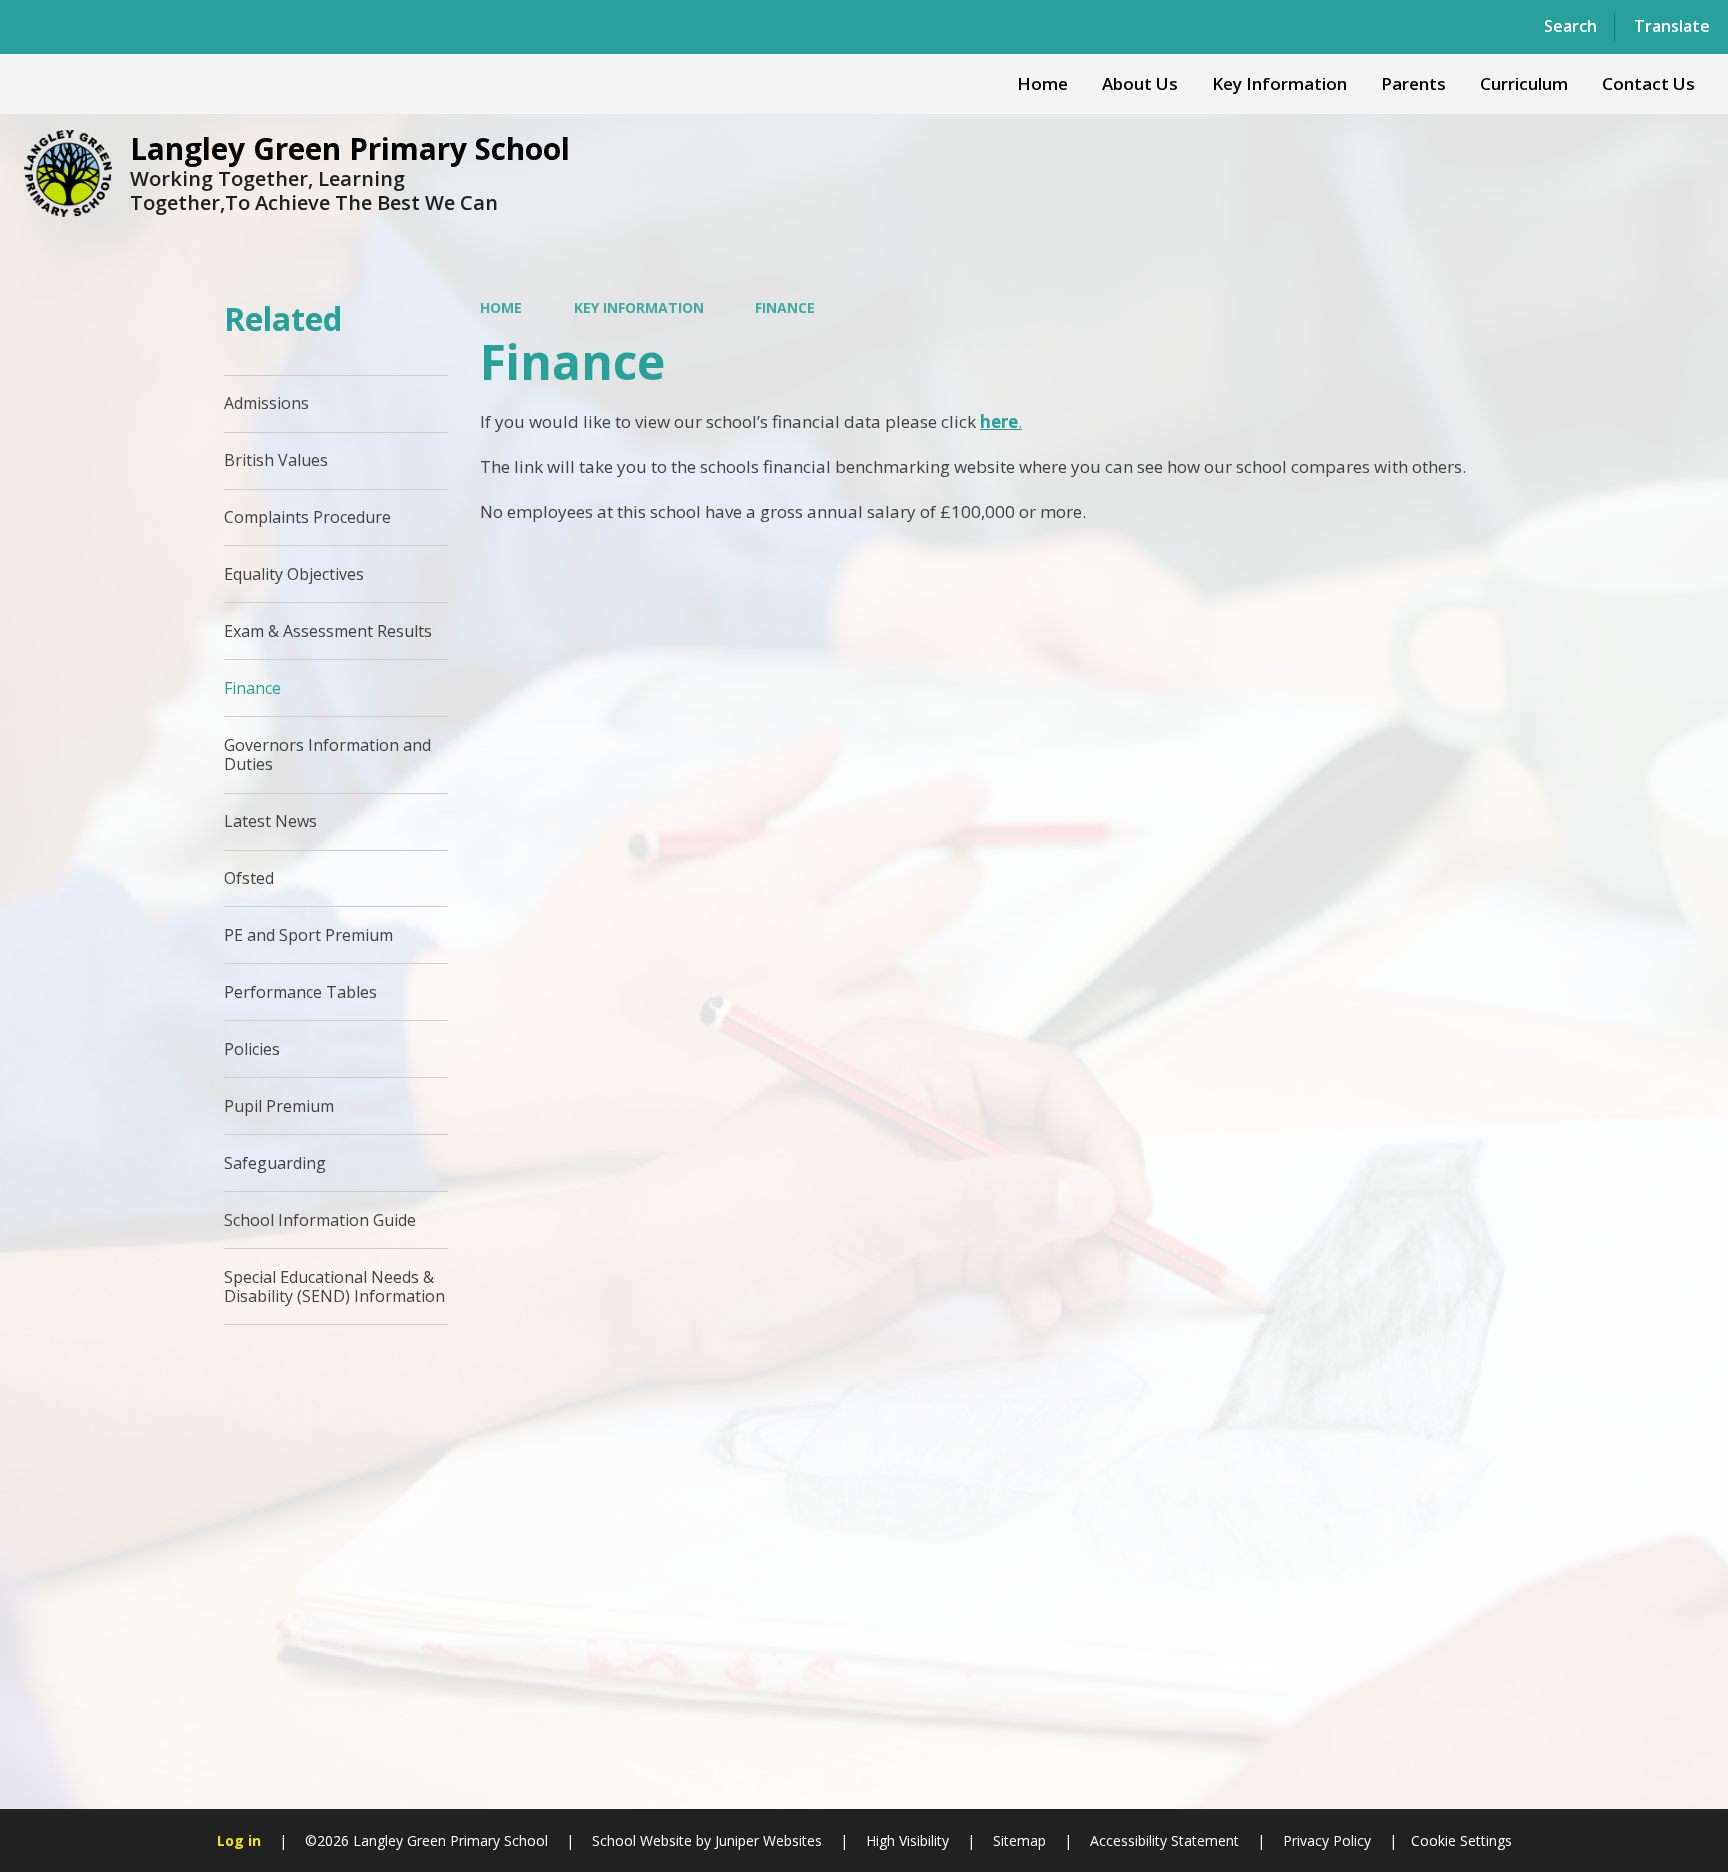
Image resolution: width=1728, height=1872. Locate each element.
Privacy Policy (1327, 1840)
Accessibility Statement (1164, 1840)
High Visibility (907, 1840)
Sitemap (1019, 1840)
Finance (785, 307)
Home (501, 307)
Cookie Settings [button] (1461, 1840)
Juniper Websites (766, 1840)
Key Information (639, 307)
